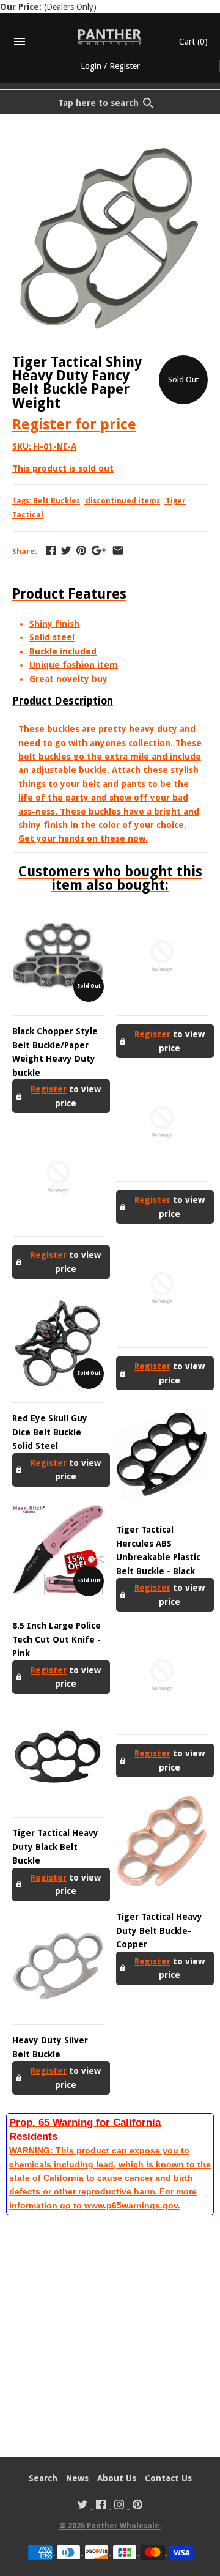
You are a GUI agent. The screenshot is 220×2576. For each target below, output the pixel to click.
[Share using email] (118, 550)
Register (125, 66)
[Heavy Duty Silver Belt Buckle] (58, 1965)
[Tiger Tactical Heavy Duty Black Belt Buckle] (58, 1758)
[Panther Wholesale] (110, 37)
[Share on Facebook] (51, 550)
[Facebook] (101, 2506)
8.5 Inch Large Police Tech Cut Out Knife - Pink (57, 1639)
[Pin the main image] (81, 550)
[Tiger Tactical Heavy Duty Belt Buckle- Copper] (162, 1841)
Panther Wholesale (123, 2526)
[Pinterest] (137, 2506)
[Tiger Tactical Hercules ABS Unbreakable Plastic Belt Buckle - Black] (162, 1454)
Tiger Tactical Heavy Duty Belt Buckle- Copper (159, 1930)
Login (91, 66)
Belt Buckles (57, 501)
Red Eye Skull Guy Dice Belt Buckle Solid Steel (50, 1432)
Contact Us (168, 2478)
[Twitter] (82, 2506)
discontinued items (123, 501)
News (77, 2478)
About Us (117, 2478)
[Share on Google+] (99, 550)
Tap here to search (98, 103)
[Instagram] (119, 2506)
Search (43, 2478)
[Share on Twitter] (66, 550)
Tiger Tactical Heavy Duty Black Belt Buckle (55, 1847)
